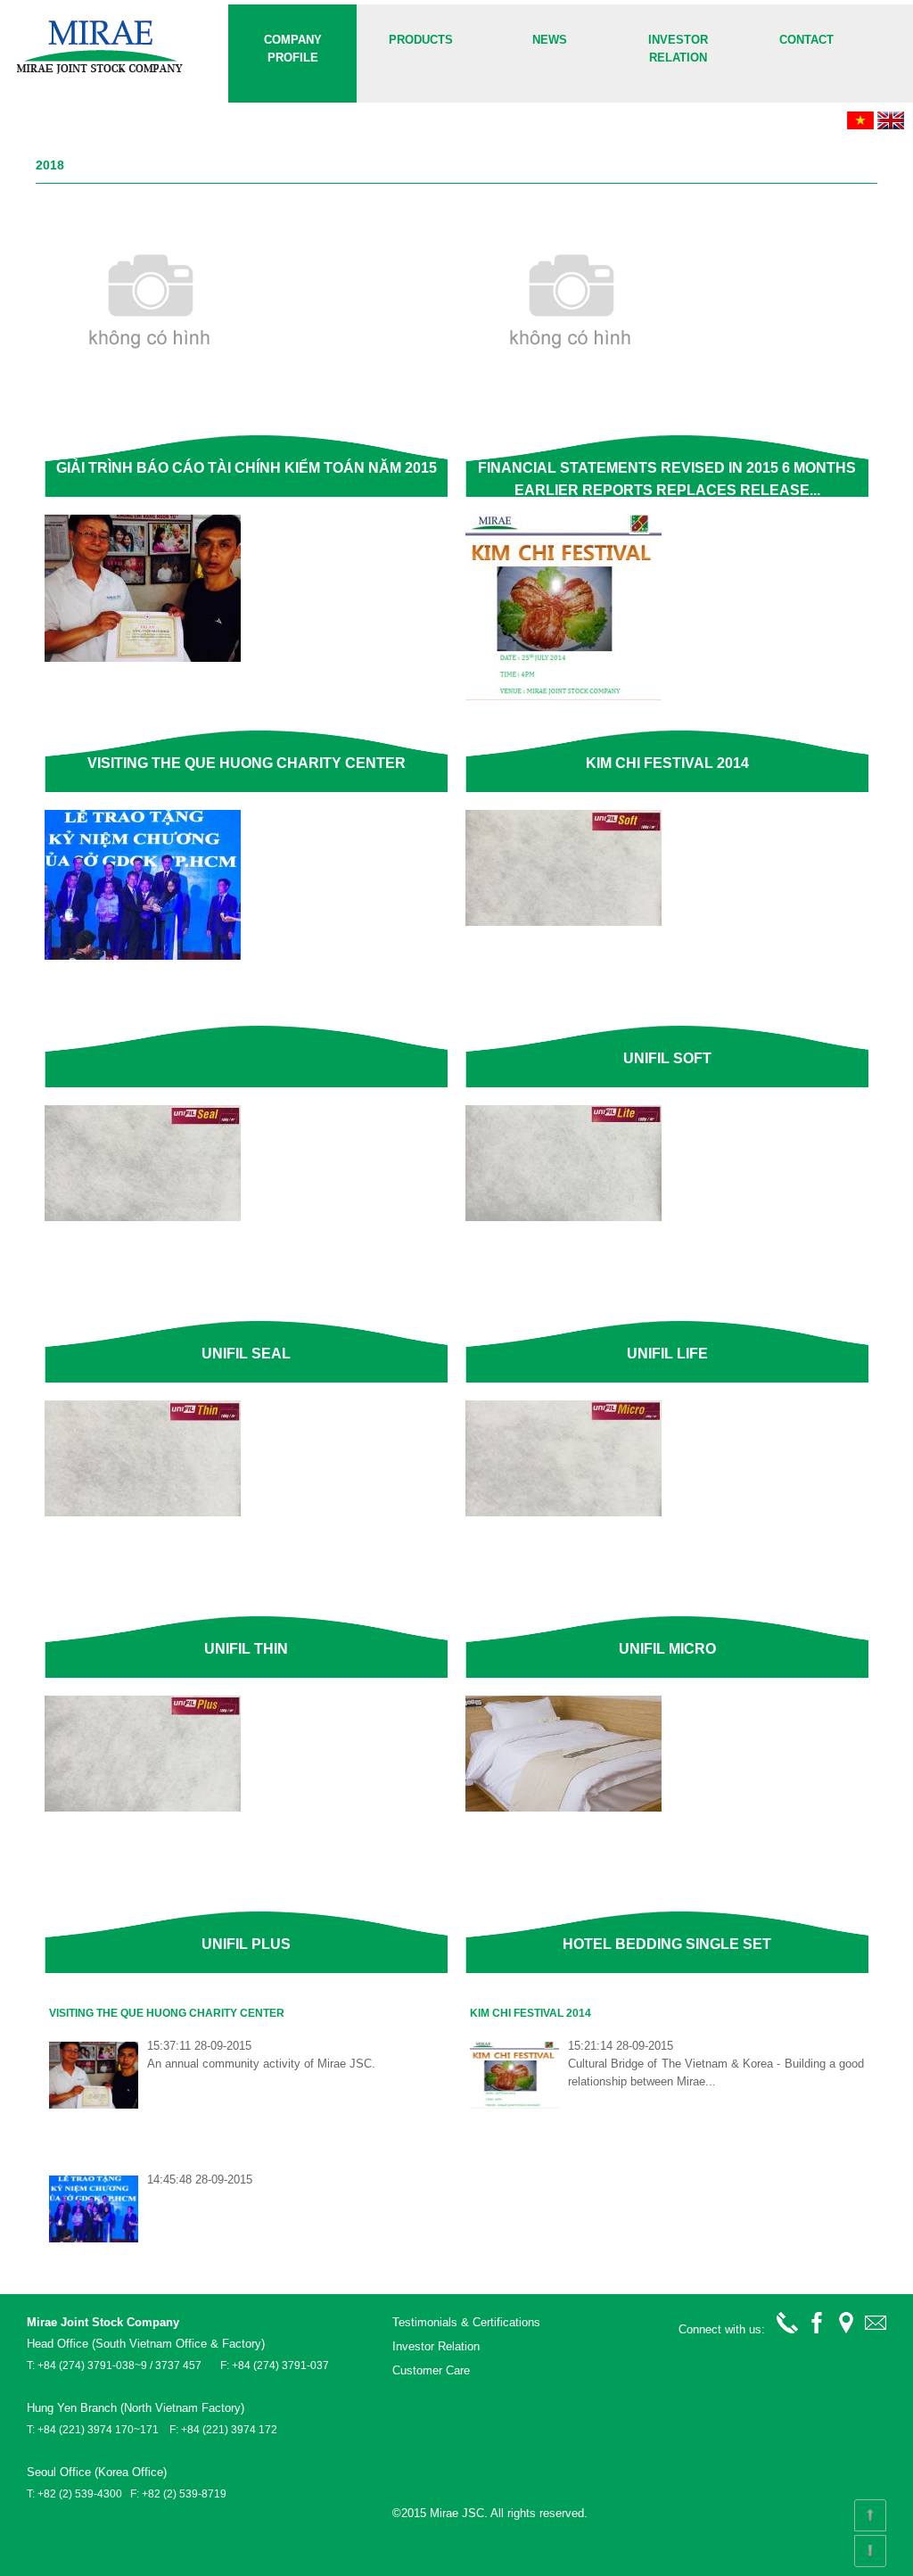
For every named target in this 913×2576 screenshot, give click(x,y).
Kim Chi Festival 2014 (531, 2013)
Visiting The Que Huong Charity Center (167, 2013)
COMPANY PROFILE (293, 49)
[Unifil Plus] (143, 1808)
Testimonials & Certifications (466, 2322)
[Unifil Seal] (143, 1217)
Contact (806, 40)
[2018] (101, 73)
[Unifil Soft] (563, 922)
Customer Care (431, 2370)
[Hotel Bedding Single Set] (563, 1808)
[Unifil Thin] (143, 1512)
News (550, 40)
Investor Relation (678, 49)
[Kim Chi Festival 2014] (563, 696)
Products (421, 40)
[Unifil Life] (563, 1217)
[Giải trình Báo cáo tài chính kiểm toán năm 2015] (153, 384)
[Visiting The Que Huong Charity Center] (143, 658)
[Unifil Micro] (563, 1512)
